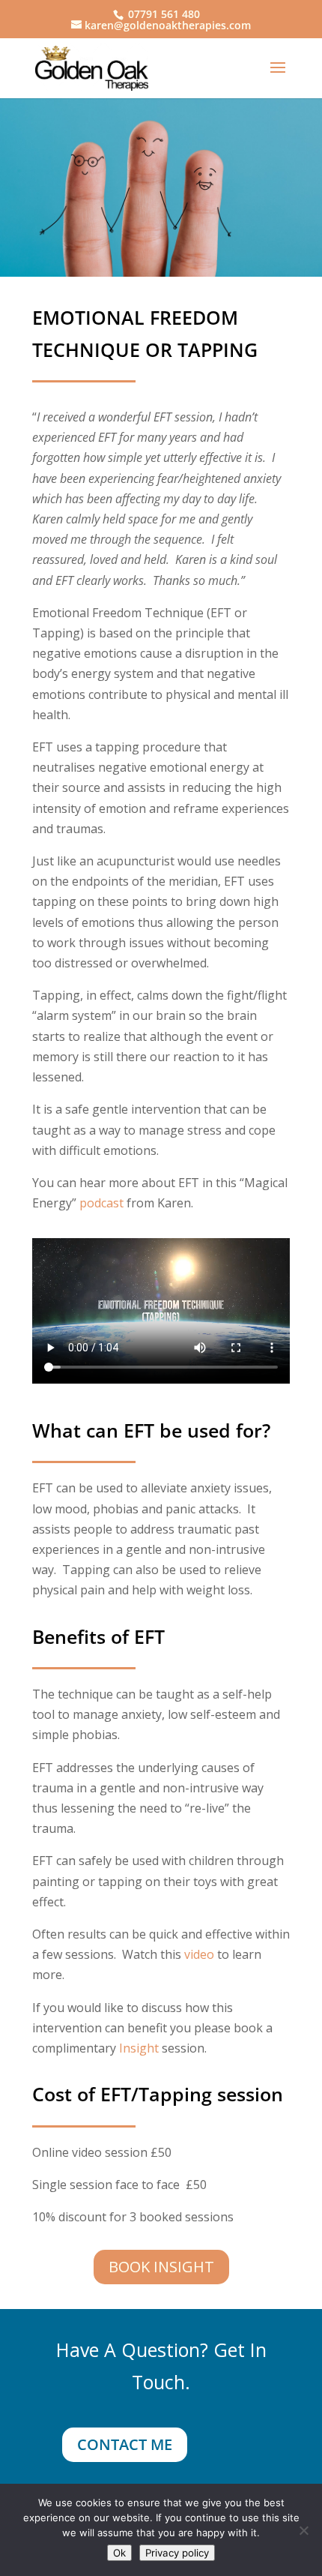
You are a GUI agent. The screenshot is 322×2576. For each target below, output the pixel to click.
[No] (303, 2530)
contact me (125, 2444)
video (199, 1954)
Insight (139, 2048)
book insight (161, 2267)
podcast (101, 1203)
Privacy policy (177, 2553)
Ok (119, 2553)
